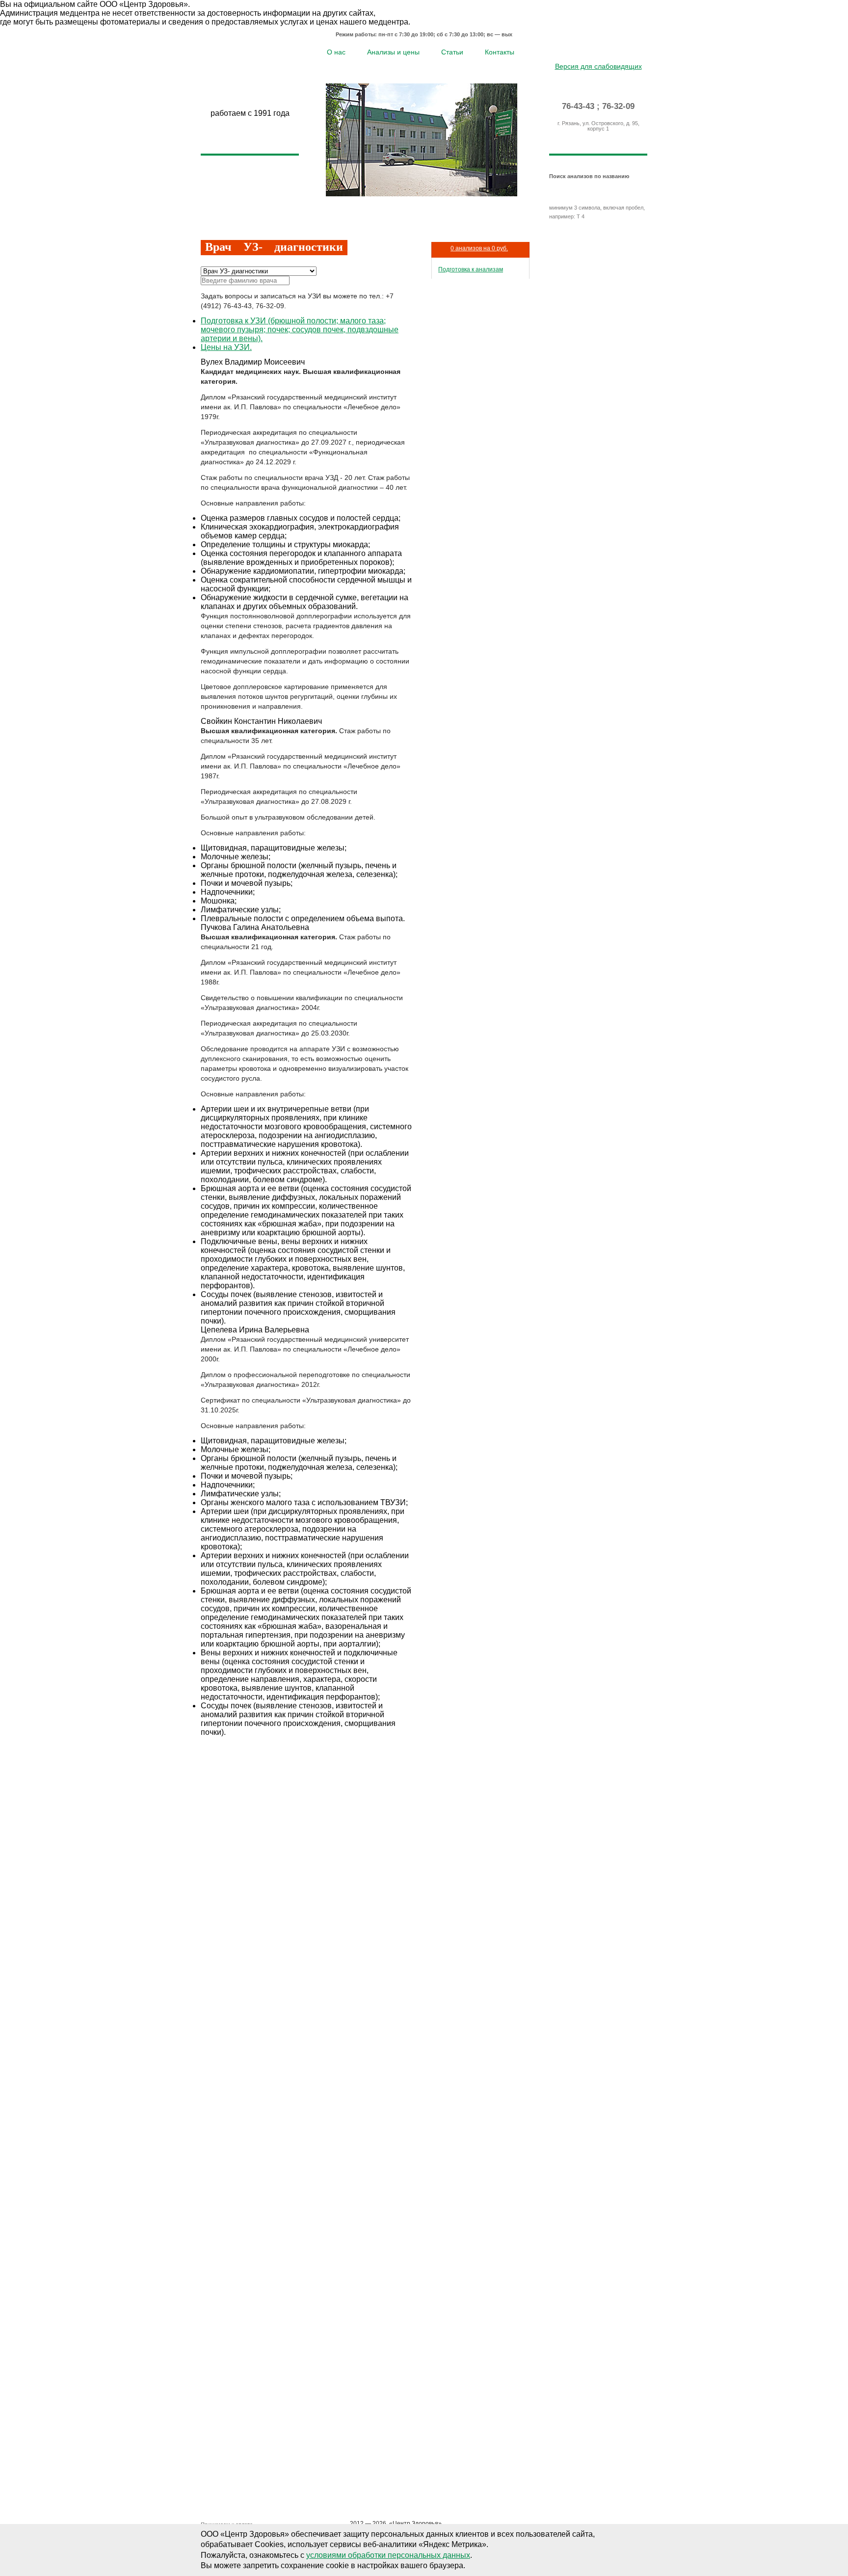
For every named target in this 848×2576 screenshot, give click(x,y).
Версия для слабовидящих (598, 66)
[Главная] (584, 51)
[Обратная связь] (613, 51)
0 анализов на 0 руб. (479, 248)
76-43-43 (578, 106)
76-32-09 (618, 106)
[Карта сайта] (598, 51)
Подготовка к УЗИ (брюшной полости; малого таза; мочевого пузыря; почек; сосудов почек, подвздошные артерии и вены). (300, 330)
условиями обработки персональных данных (388, 2555)
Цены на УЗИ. (226, 347)
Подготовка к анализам (471, 269)
